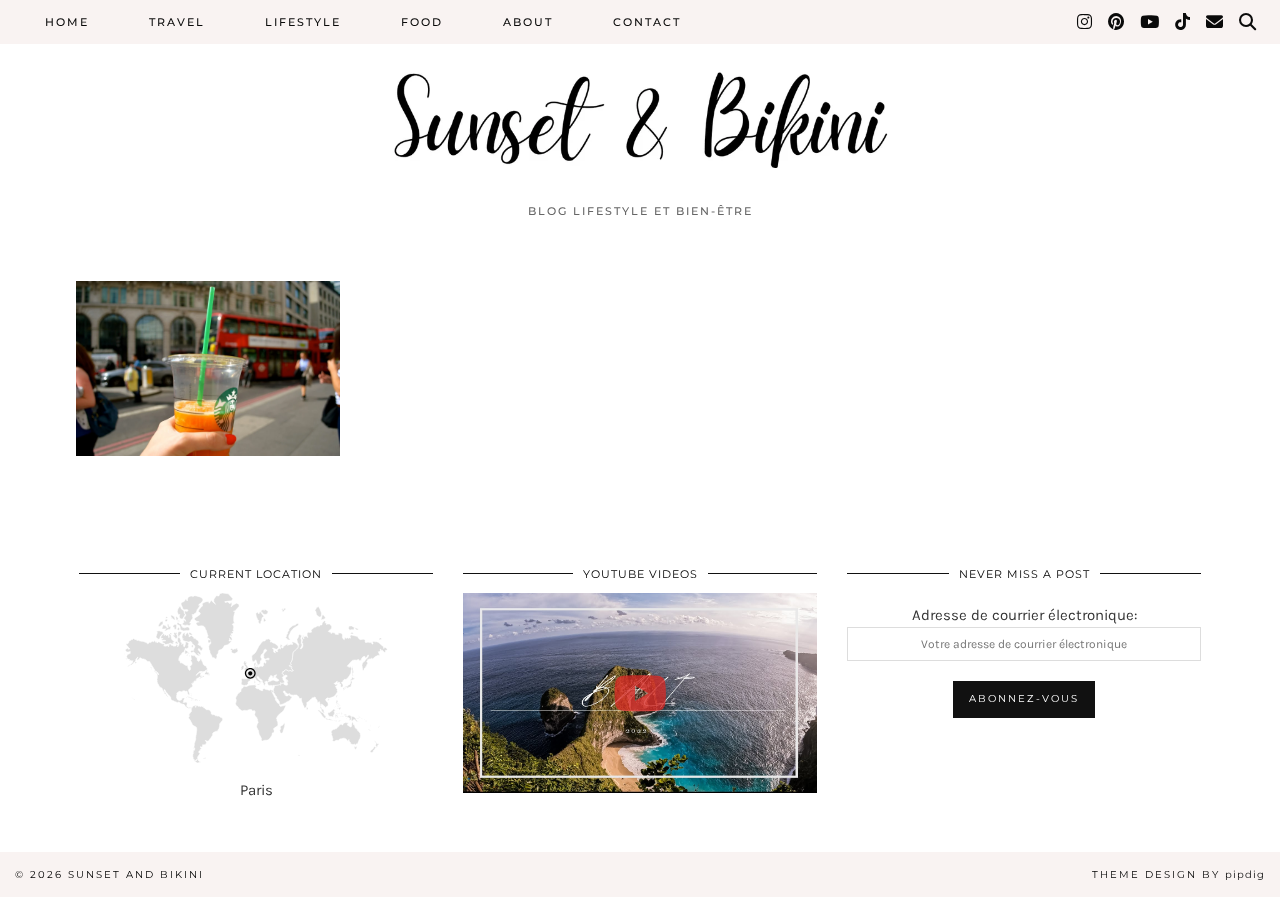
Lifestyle (303, 22)
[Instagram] (1085, 22)
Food (422, 22)
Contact (647, 22)
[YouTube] (1150, 22)
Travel (177, 22)
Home (67, 22)
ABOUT (528, 22)
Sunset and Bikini (136, 874)
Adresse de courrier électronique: (1024, 615)
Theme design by (1178, 874)
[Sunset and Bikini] (640, 96)
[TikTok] (1183, 22)
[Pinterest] (1117, 22)
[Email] (1215, 22)
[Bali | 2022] (640, 692)
